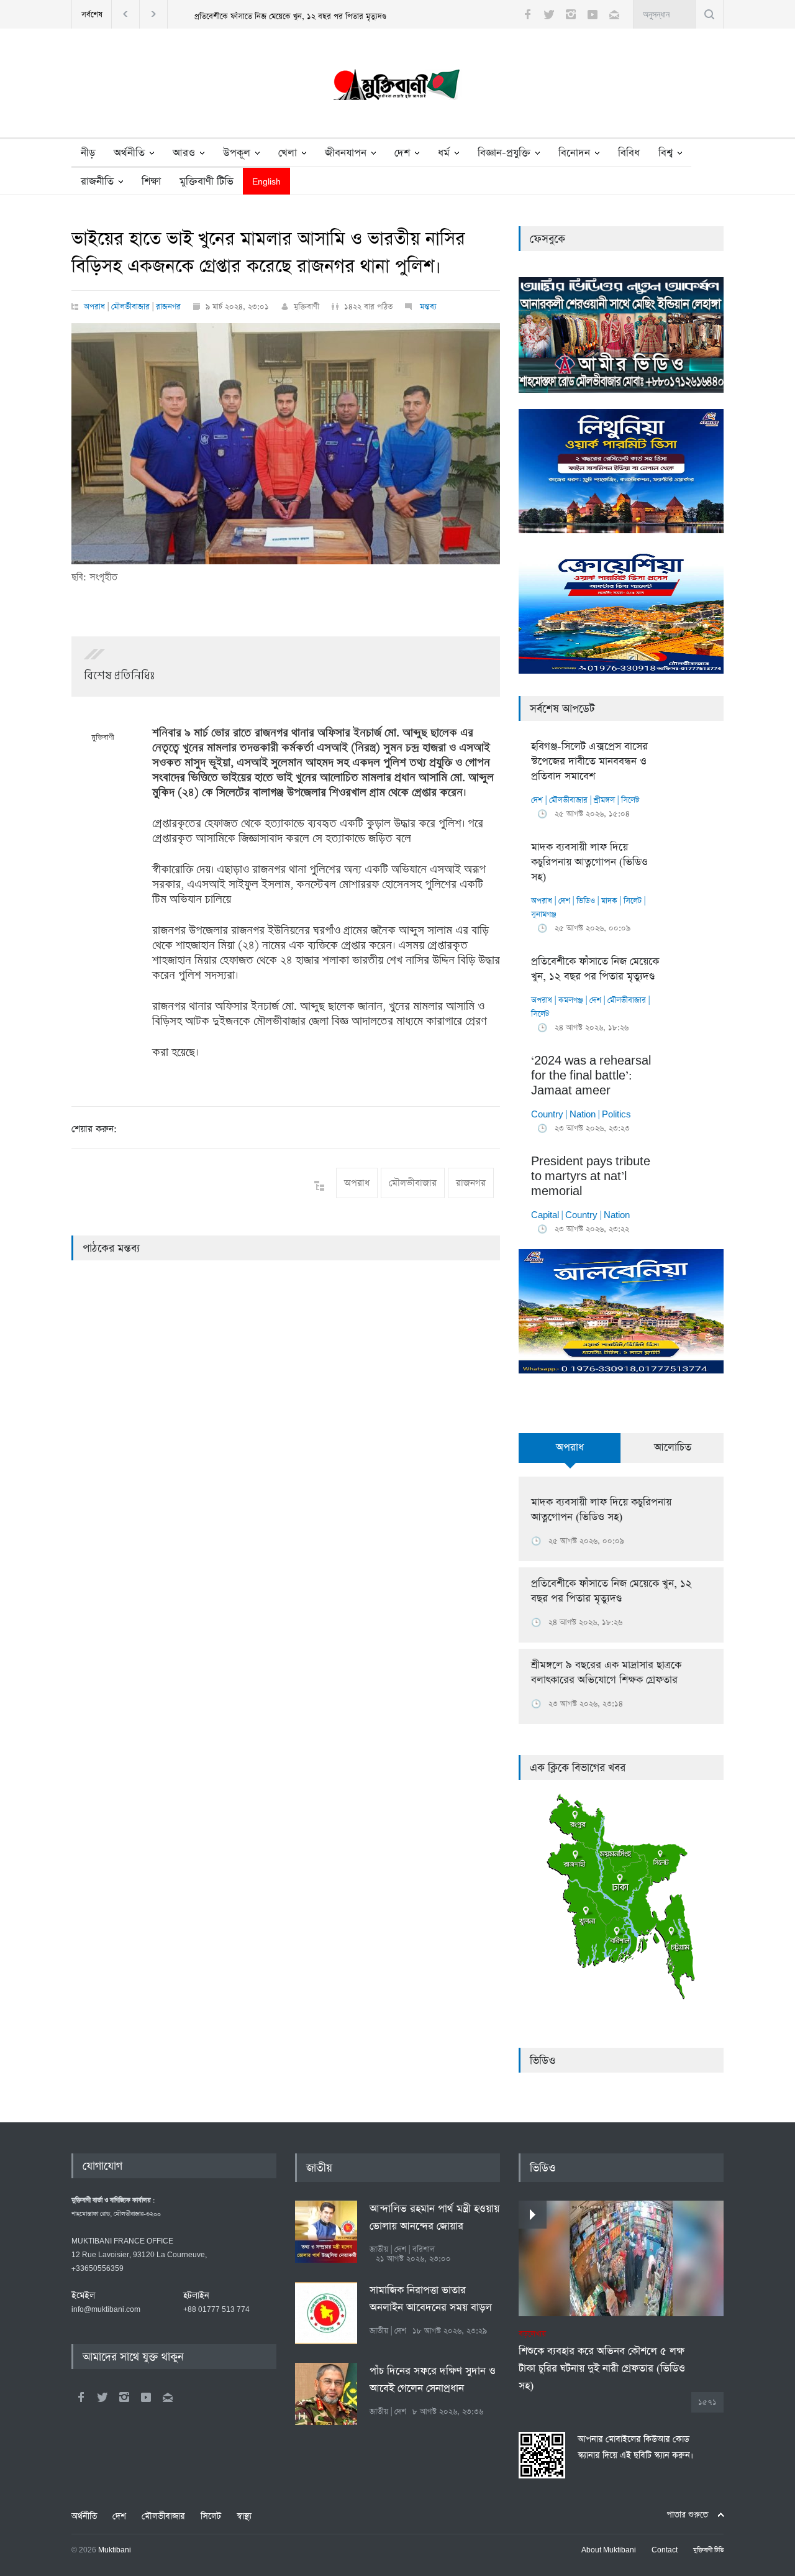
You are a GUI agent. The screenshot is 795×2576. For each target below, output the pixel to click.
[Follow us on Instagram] (571, 14)
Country (547, 1115)
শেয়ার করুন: (94, 1129)
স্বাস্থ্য (244, 2516)
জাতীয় (319, 2168)
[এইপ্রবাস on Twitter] (102, 2397)
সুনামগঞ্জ (544, 914)
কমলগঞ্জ (571, 1000)
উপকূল (237, 153)
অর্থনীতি (129, 153)
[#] (397, 88)
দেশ (402, 153)
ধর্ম (444, 153)
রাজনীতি (97, 182)
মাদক (609, 901)
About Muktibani (609, 2551)
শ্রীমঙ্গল (604, 800)
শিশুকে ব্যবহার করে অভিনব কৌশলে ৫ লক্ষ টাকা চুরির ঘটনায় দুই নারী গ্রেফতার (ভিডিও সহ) (602, 2361)
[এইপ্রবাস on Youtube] (146, 2397)
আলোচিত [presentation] (673, 1448)
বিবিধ (629, 153)
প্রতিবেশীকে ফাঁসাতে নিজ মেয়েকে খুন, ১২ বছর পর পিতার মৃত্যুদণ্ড (290, 16)
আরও (184, 153)
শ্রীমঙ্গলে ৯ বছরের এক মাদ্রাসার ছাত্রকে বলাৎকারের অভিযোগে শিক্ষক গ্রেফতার (606, 1673)
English (266, 182)
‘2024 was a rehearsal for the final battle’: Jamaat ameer (591, 1076)
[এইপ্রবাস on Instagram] (124, 2397)
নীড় (88, 153)
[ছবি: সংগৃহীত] (286, 444)
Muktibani (115, 2551)
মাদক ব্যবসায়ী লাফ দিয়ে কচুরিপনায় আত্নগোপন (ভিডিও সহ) (589, 862)
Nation (583, 1115)
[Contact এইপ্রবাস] (168, 2397)
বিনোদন (574, 153)
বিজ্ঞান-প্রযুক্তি (504, 153)
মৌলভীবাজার (130, 307)
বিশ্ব (666, 153)
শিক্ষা (151, 182)
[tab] (570, 1455)
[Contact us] (614, 14)
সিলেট (630, 800)
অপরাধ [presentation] (570, 1448)
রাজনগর (168, 307)
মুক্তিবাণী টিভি (207, 182)
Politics (616, 1115)
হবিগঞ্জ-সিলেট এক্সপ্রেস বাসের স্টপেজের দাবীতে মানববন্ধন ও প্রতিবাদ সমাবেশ (589, 762)
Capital (545, 1215)
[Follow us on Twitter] (549, 14)
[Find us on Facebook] (81, 2397)
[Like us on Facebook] (527, 14)
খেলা (288, 153)
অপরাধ (94, 307)
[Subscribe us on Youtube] (593, 14)
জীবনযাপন (346, 153)
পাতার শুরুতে (687, 2515)
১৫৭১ (707, 2402)
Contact (665, 2551)
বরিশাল (424, 2249)
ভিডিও (586, 901)
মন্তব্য (427, 307)
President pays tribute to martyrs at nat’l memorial (591, 1177)
